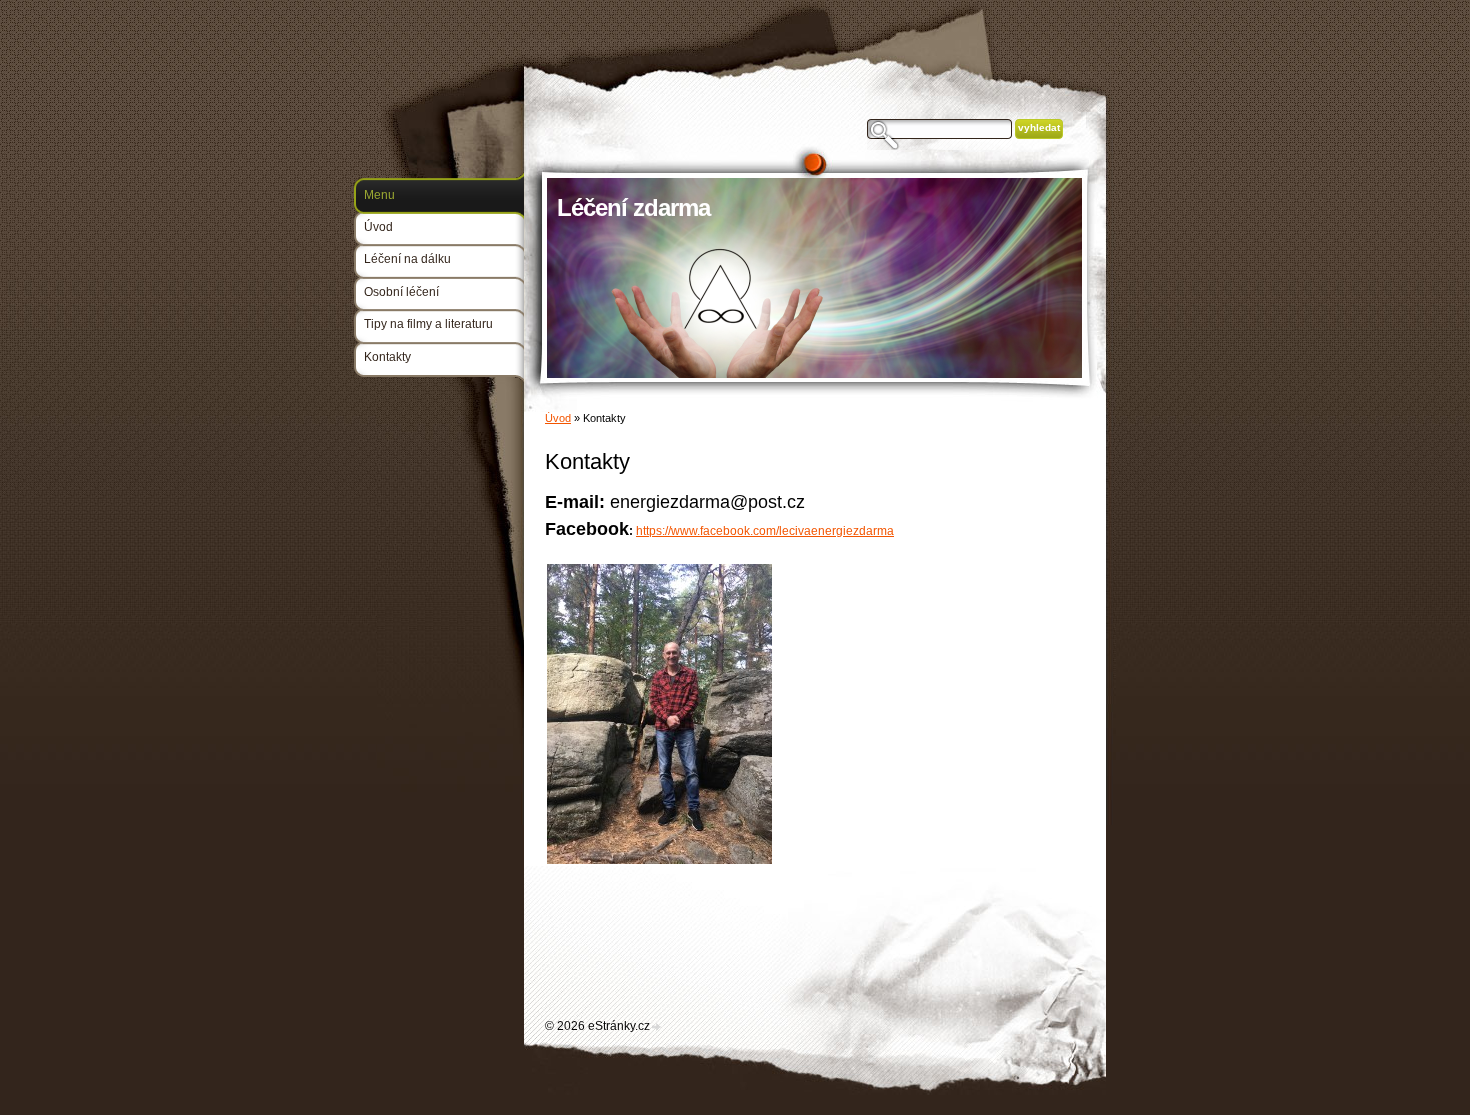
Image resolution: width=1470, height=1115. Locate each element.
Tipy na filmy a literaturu (428, 324)
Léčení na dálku (407, 259)
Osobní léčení (401, 292)
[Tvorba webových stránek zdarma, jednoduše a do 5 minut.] (657, 1027)
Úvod (558, 418)
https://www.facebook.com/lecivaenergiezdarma (765, 531)
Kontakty (387, 357)
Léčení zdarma (633, 207)
